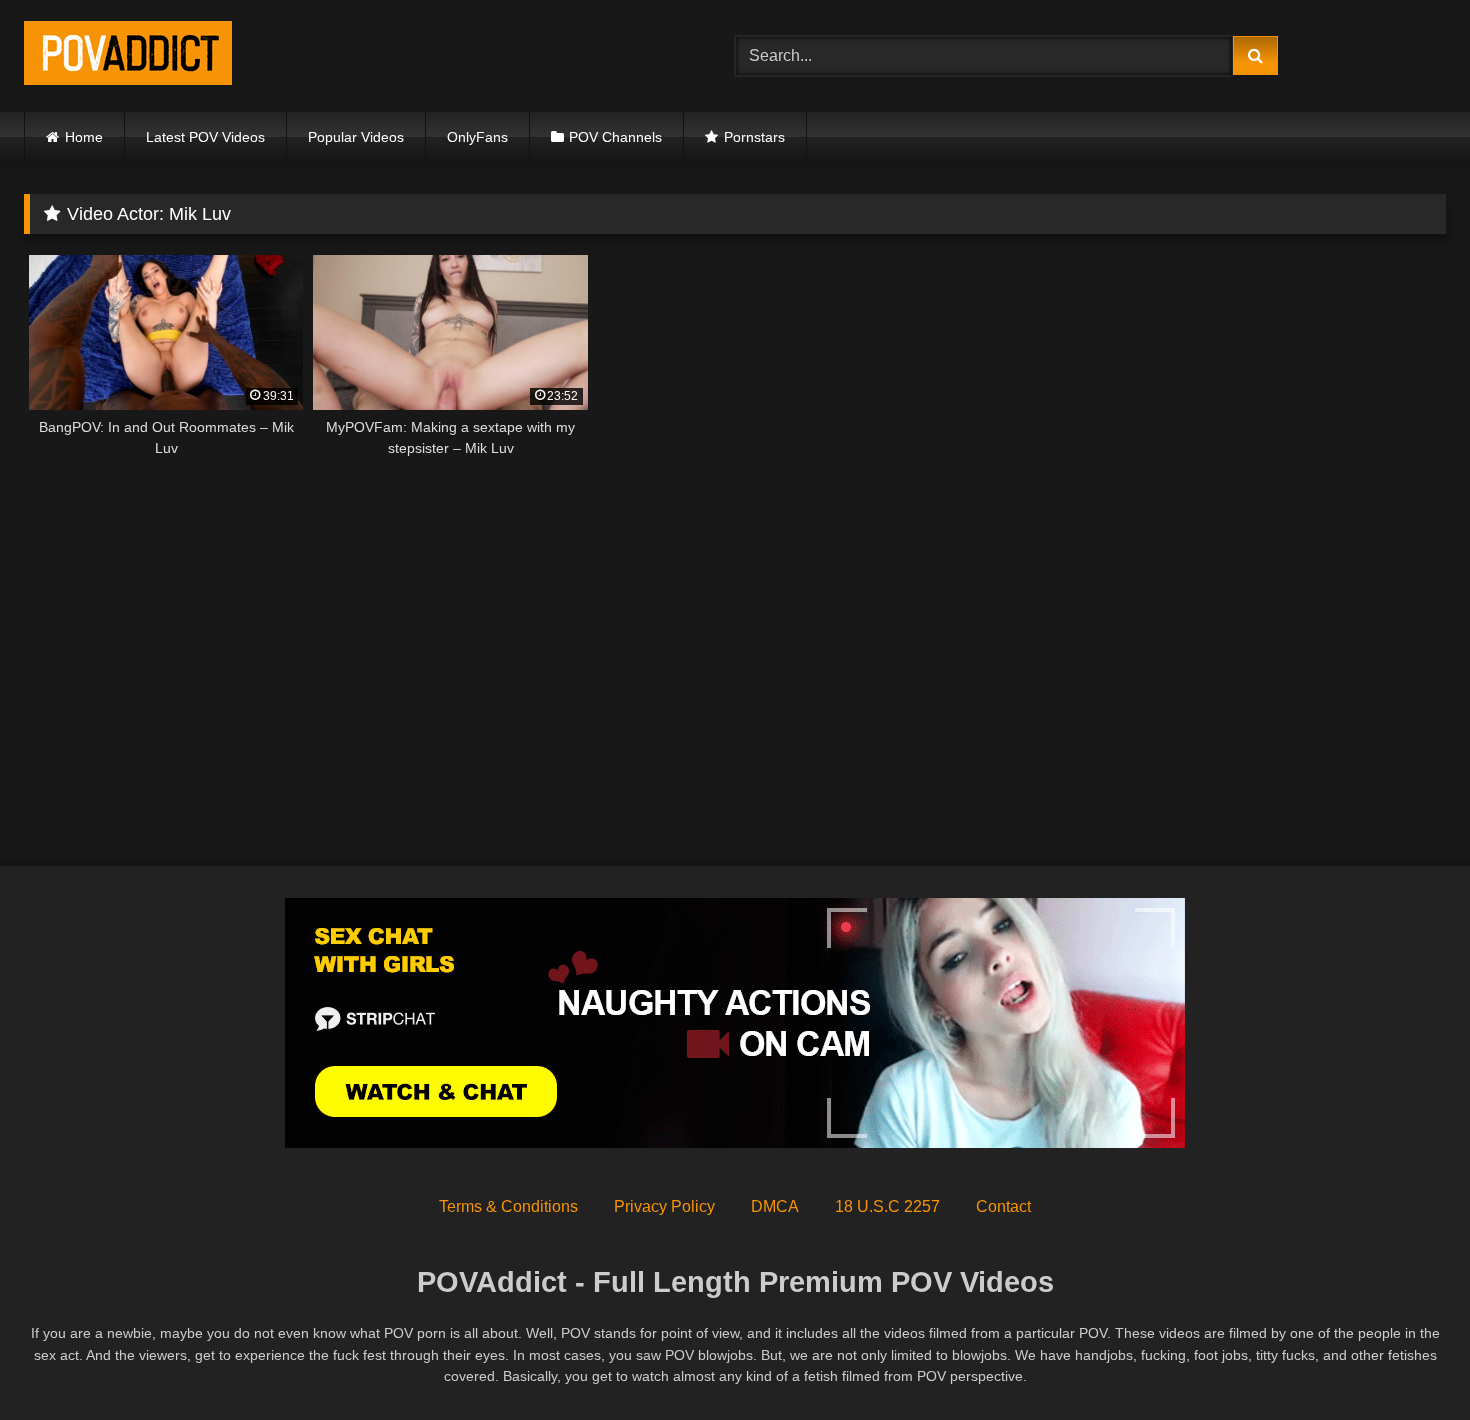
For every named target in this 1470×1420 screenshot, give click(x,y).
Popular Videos (356, 137)
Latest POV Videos (205, 137)
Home (84, 137)
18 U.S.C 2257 (887, 1206)
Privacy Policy (664, 1206)
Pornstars (754, 137)
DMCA (775, 1206)
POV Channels (615, 137)
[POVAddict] (128, 56)
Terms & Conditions (508, 1206)
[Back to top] (1408, 1360)
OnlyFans (477, 137)
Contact (1003, 1206)
